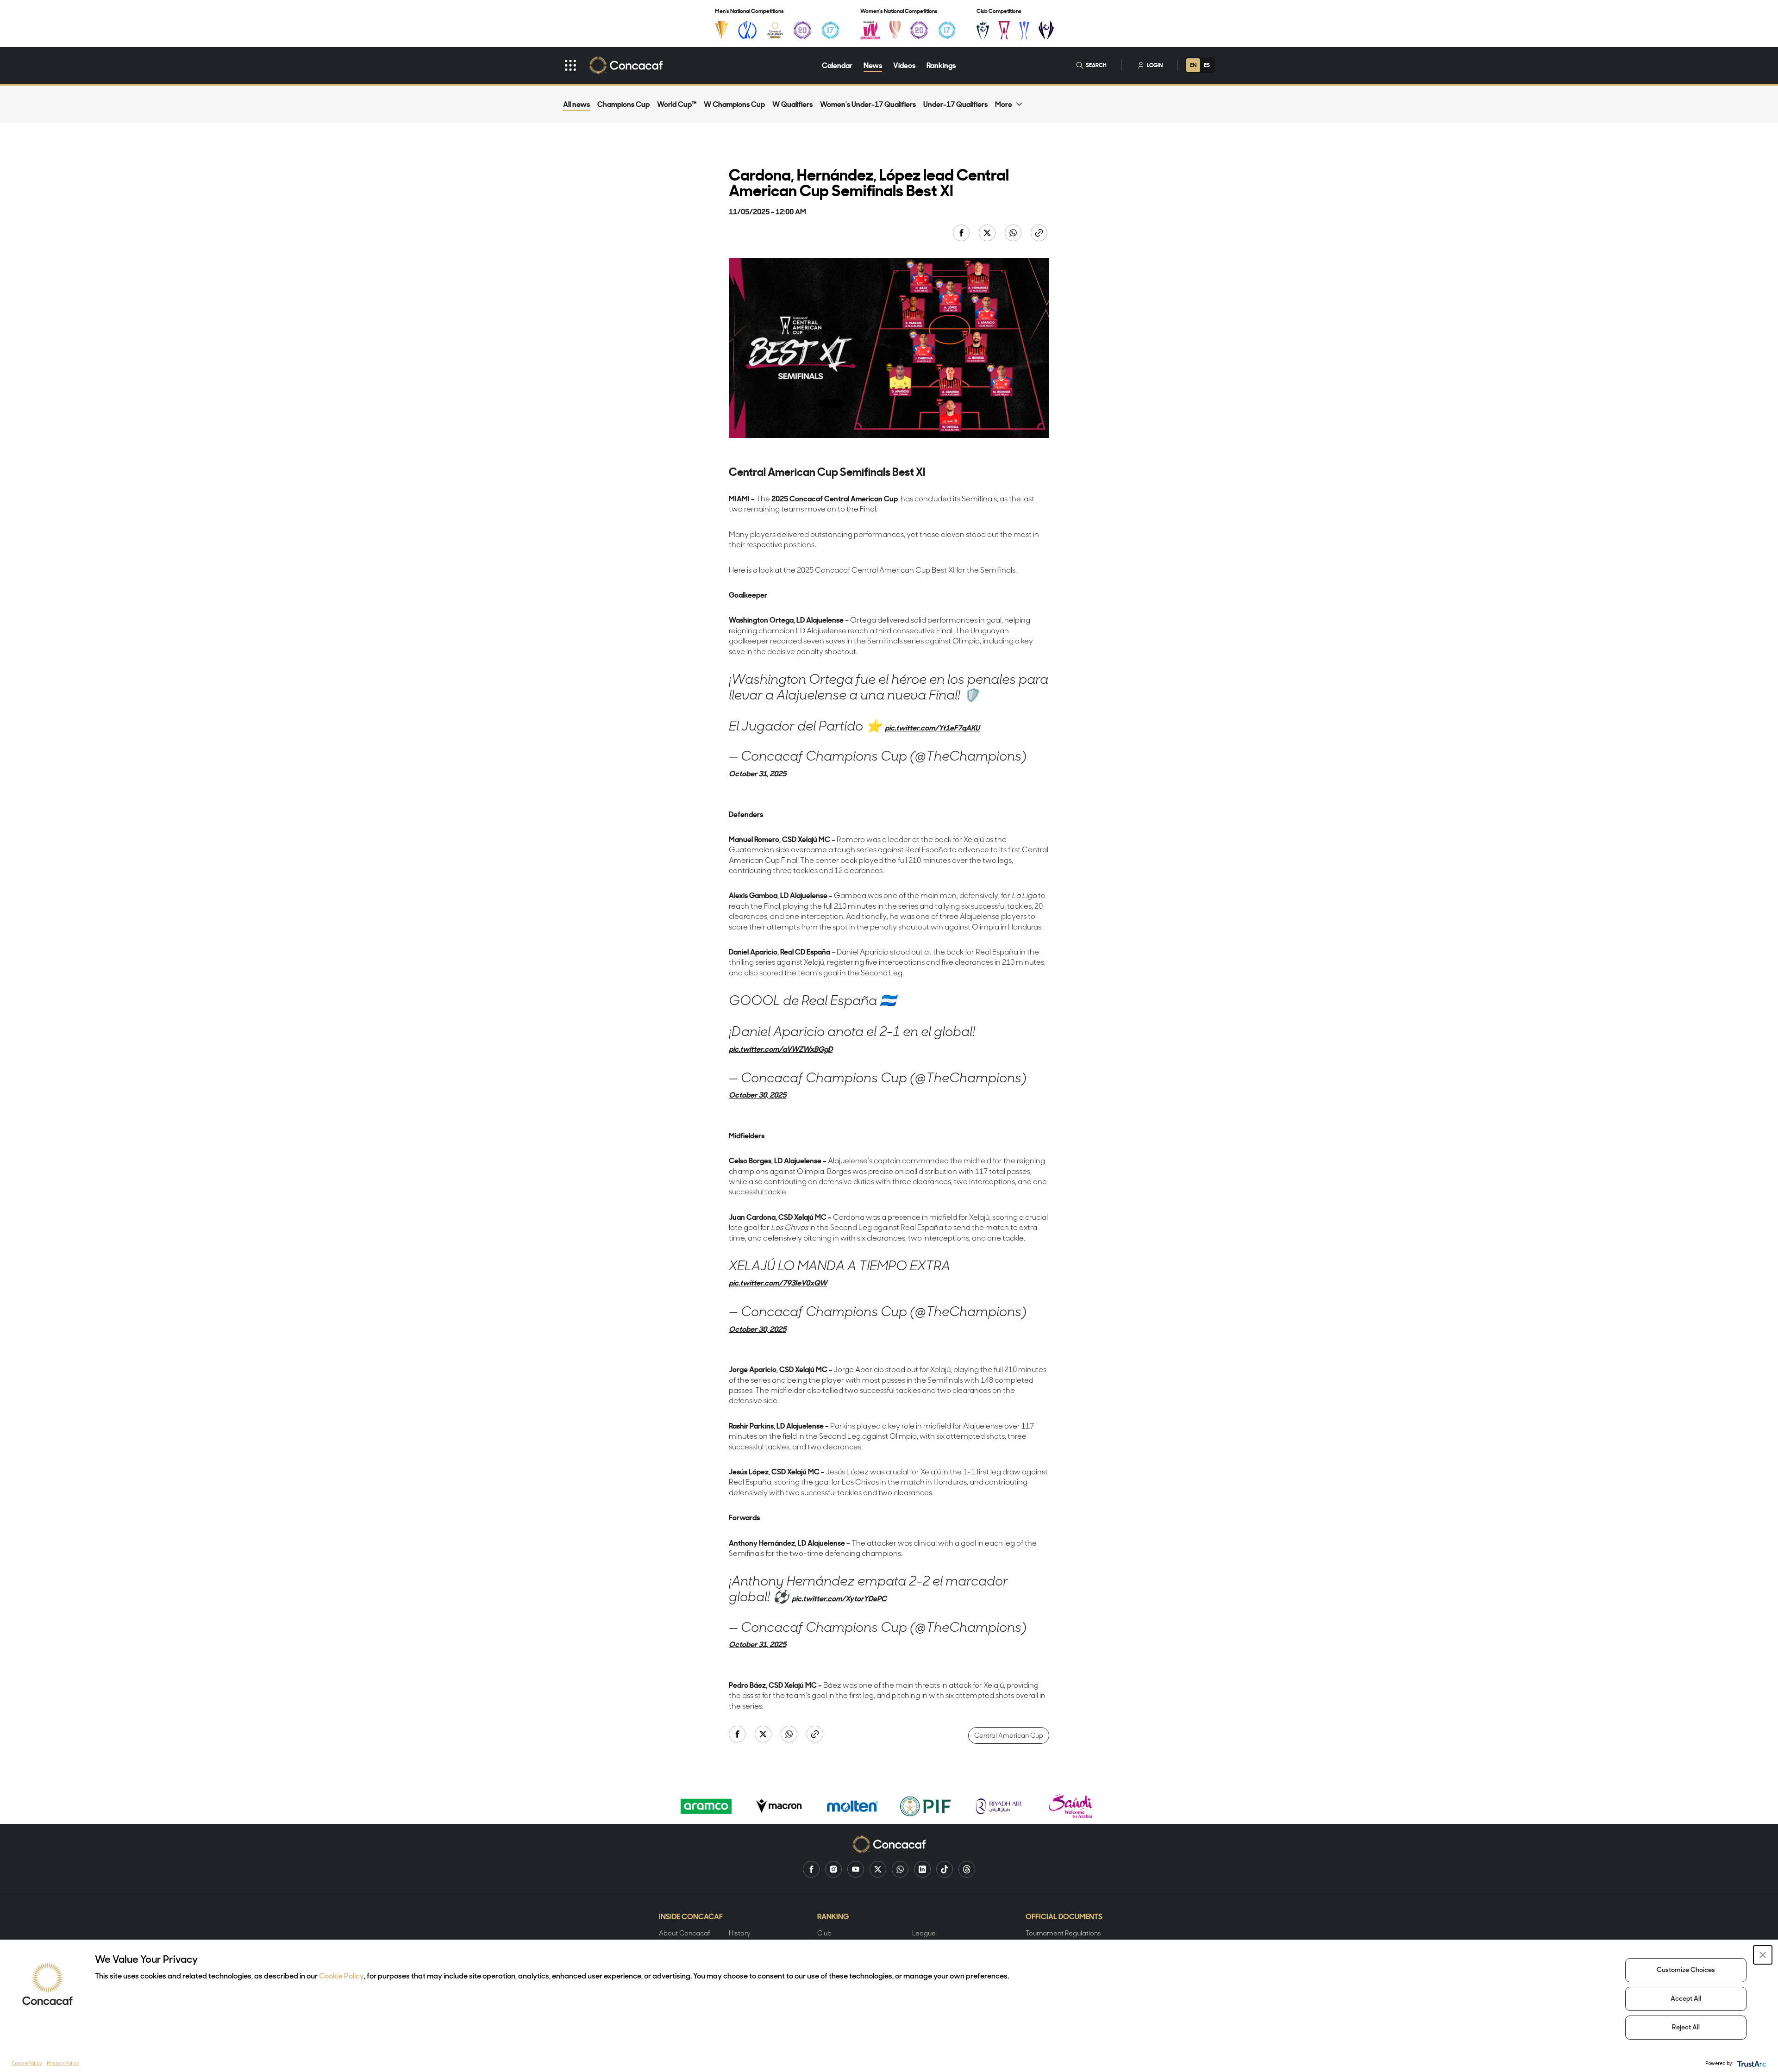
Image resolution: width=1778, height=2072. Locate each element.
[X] (878, 1869)
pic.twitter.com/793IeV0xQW (778, 1283)
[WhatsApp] (900, 1869)
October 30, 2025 (758, 1095)
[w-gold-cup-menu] (895, 30)
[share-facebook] (962, 234)
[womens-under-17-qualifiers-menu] (947, 30)
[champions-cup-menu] (983, 30)
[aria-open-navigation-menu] (570, 65)
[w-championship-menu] (870, 30)
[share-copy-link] (1040, 234)
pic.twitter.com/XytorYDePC (839, 1598)
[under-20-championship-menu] (802, 30)
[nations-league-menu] (747, 30)
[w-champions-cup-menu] (1046, 30)
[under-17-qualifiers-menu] (830, 30)
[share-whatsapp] (1014, 234)
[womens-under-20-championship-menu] (919, 30)
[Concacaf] (626, 65)
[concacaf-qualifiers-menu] (775, 30)
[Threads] (967, 1869)
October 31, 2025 (758, 774)
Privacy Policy (63, 2063)
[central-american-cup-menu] (1004, 30)
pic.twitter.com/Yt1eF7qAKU (932, 728)
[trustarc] (1751, 2063)
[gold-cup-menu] (722, 30)
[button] (1763, 1955)
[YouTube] (856, 1869)
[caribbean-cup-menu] (1024, 30)
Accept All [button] (1686, 1999)
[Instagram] (833, 1869)
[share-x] (988, 234)
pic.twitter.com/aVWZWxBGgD (781, 1049)
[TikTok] (945, 1869)
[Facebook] (811, 1869)
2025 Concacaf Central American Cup (835, 499)
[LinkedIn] (922, 1869)
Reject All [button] (1686, 2028)
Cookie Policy (341, 1977)
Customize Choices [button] (1686, 1970)
